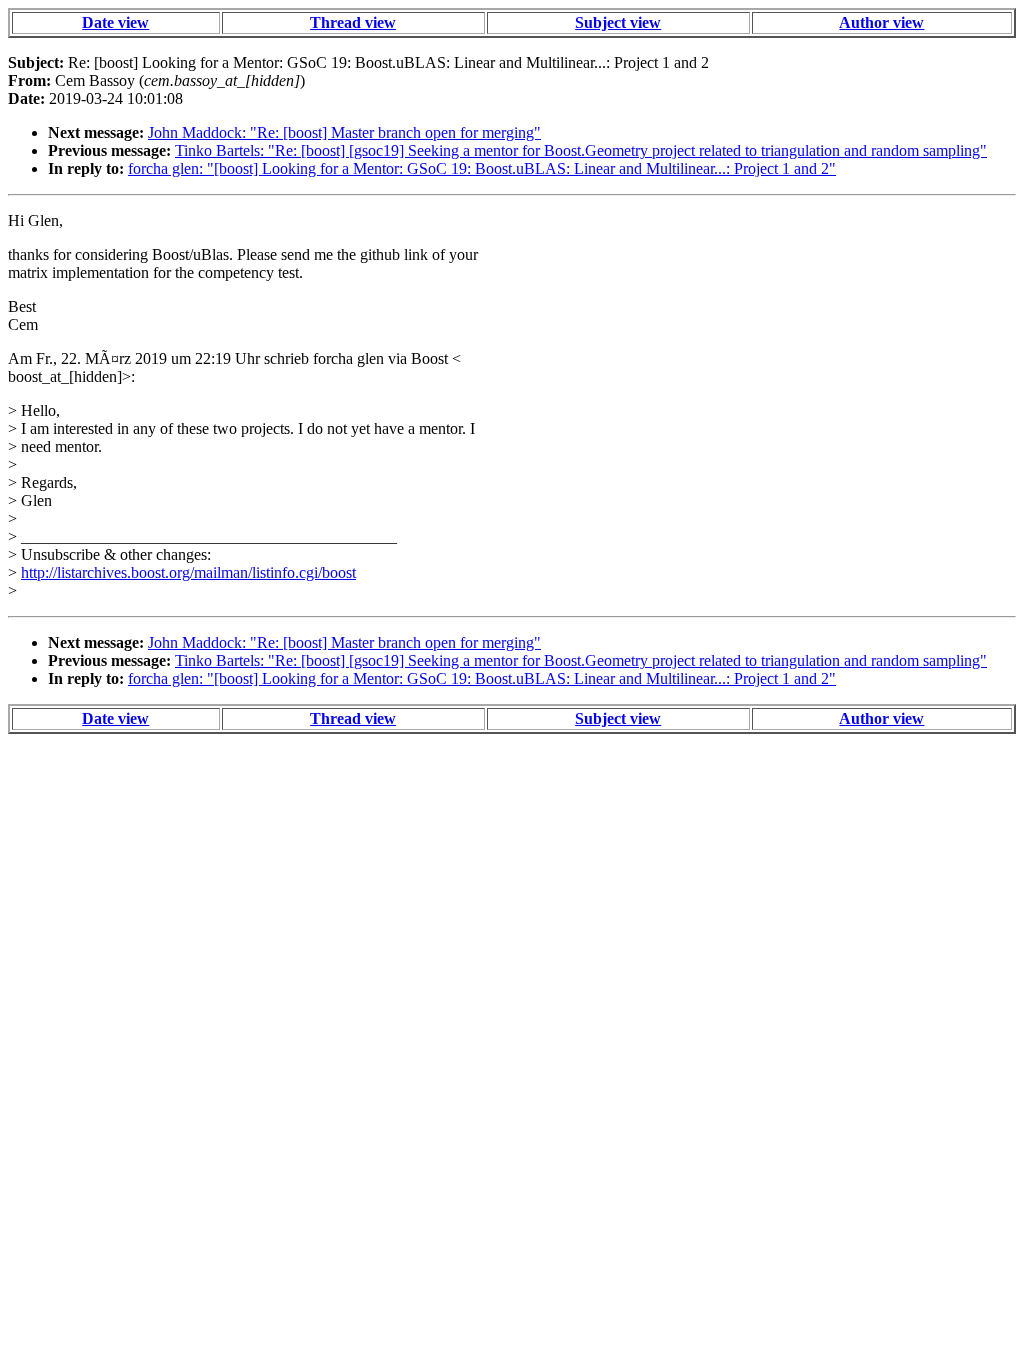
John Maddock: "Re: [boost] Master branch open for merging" (344, 132)
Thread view (353, 22)
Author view (881, 22)
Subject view (618, 22)
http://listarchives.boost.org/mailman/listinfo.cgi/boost (188, 572)
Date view (115, 22)
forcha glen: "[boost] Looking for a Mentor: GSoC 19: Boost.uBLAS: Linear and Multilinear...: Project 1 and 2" (482, 168)
